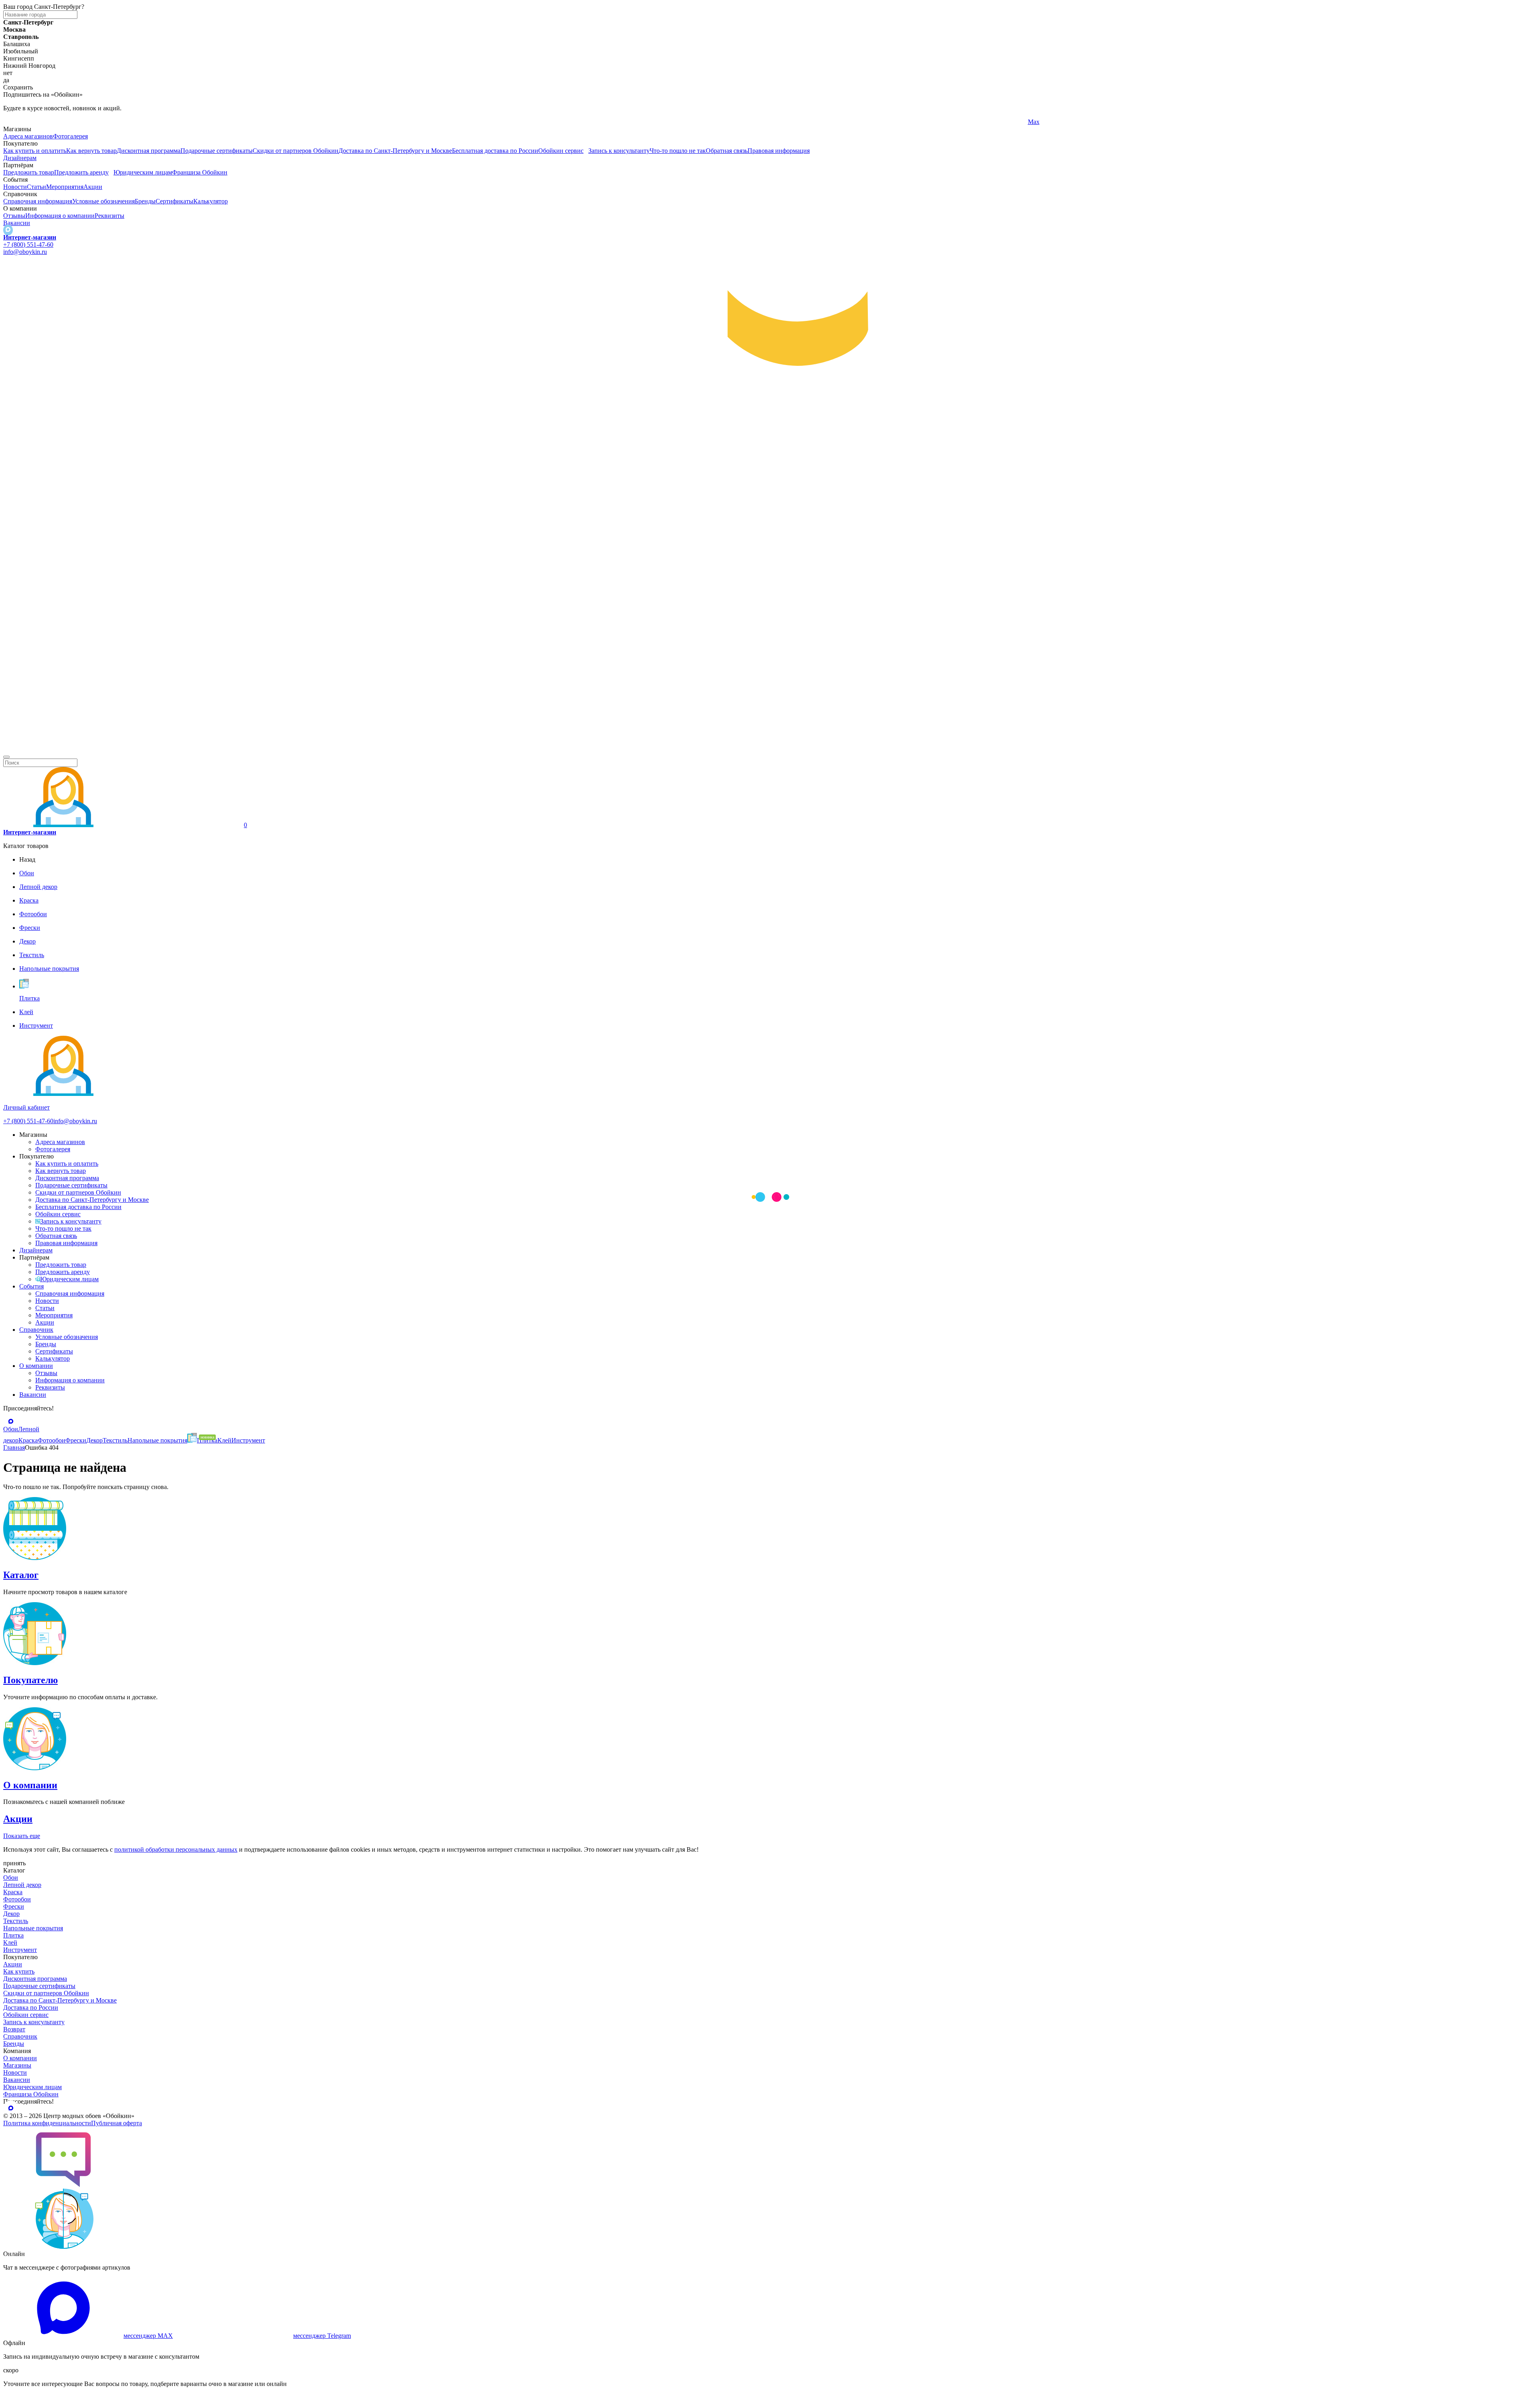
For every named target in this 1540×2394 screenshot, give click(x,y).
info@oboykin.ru (25, 252)
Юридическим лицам (143, 172)
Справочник (36, 1330)
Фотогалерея (70, 136)
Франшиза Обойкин (200, 172)
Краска (13, 1892)
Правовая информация (779, 151)
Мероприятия (65, 187)
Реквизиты (109, 216)
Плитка (13, 1935)
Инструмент (20, 1950)
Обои (11, 1878)
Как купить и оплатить (35, 151)
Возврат (14, 2029)
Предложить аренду (81, 172)
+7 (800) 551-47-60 (28, 244)
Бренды (145, 201)
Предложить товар (29, 172)
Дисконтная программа (149, 151)
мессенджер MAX (148, 2336)
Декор (11, 1914)
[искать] (6, 757)
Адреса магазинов (28, 136)
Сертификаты (174, 201)
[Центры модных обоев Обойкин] (770, 748)
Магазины (17, 2065)
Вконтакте (530, 122)
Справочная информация (38, 201)
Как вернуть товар (91, 151)
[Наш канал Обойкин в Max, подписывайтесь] (8, 230)
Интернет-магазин (30, 237)
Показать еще (22, 1836)
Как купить (19, 1971)
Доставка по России (31, 2008)
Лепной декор (22, 1885)
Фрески (14, 1906)
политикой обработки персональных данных (176, 1849)
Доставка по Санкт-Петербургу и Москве (395, 151)
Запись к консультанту (619, 151)
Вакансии (17, 223)
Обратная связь (727, 151)
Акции (93, 187)
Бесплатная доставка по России (495, 151)
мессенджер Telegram (322, 2336)
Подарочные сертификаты (217, 151)
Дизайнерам (20, 158)
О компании (36, 1366)
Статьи (36, 187)
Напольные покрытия (33, 1928)
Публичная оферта (117, 2123)
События (31, 1286)
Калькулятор (211, 201)
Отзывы (14, 216)
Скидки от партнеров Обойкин (296, 151)
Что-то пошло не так (678, 151)
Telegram (15, 122)
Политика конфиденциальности (47, 2123)
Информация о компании (60, 216)
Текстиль (16, 1921)
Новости (15, 187)
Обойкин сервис (561, 151)
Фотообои (17, 1899)
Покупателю (30, 1680)
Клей (10, 1943)
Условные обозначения (103, 201)
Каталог (21, 1575)
